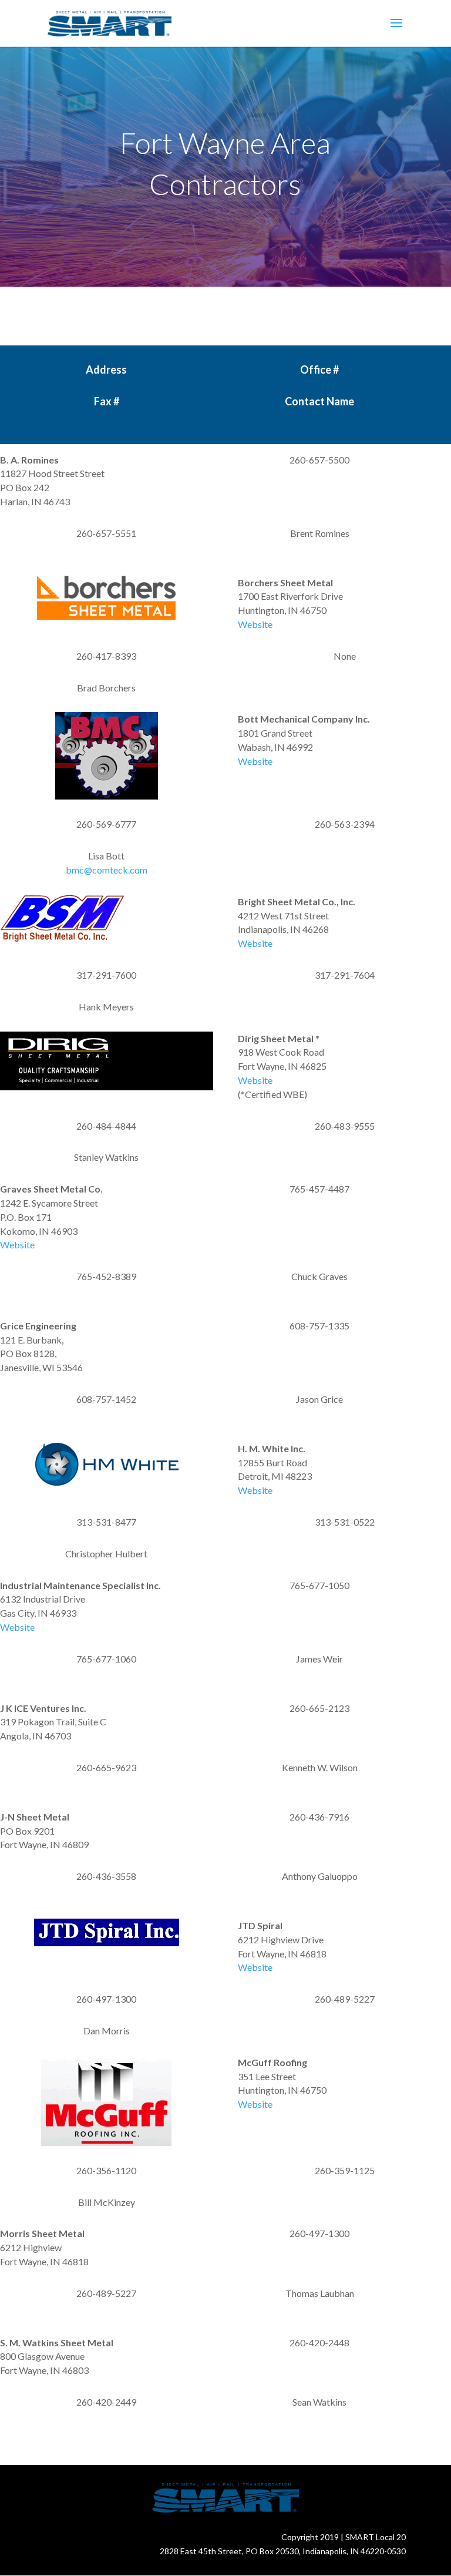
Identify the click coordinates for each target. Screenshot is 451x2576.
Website (255, 624)
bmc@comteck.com (107, 870)
